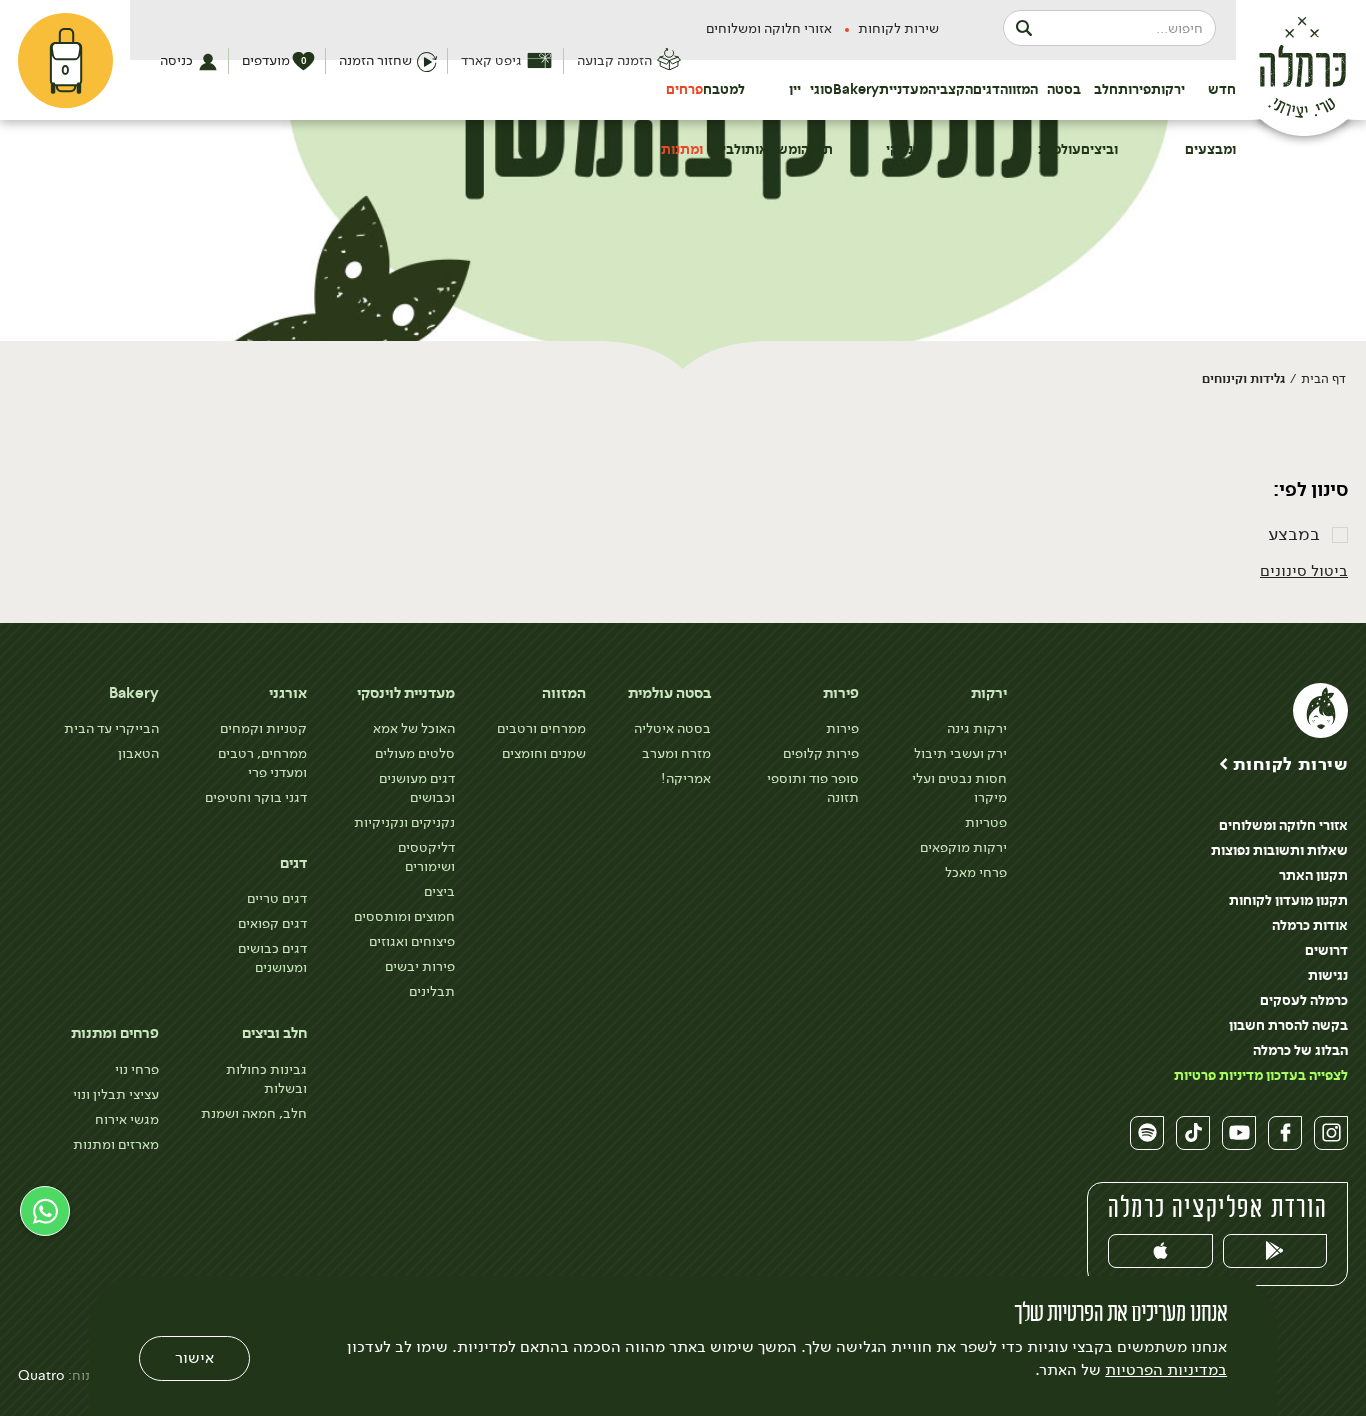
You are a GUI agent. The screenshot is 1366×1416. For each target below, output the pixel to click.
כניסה (176, 60)
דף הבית (1323, 378)
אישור (194, 1358)
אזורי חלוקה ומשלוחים (769, 28)
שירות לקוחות (898, 28)
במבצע (1294, 534)
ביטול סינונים (1304, 570)
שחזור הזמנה (375, 60)
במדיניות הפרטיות (1166, 1370)
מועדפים (274, 60)
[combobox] (1109, 28)
